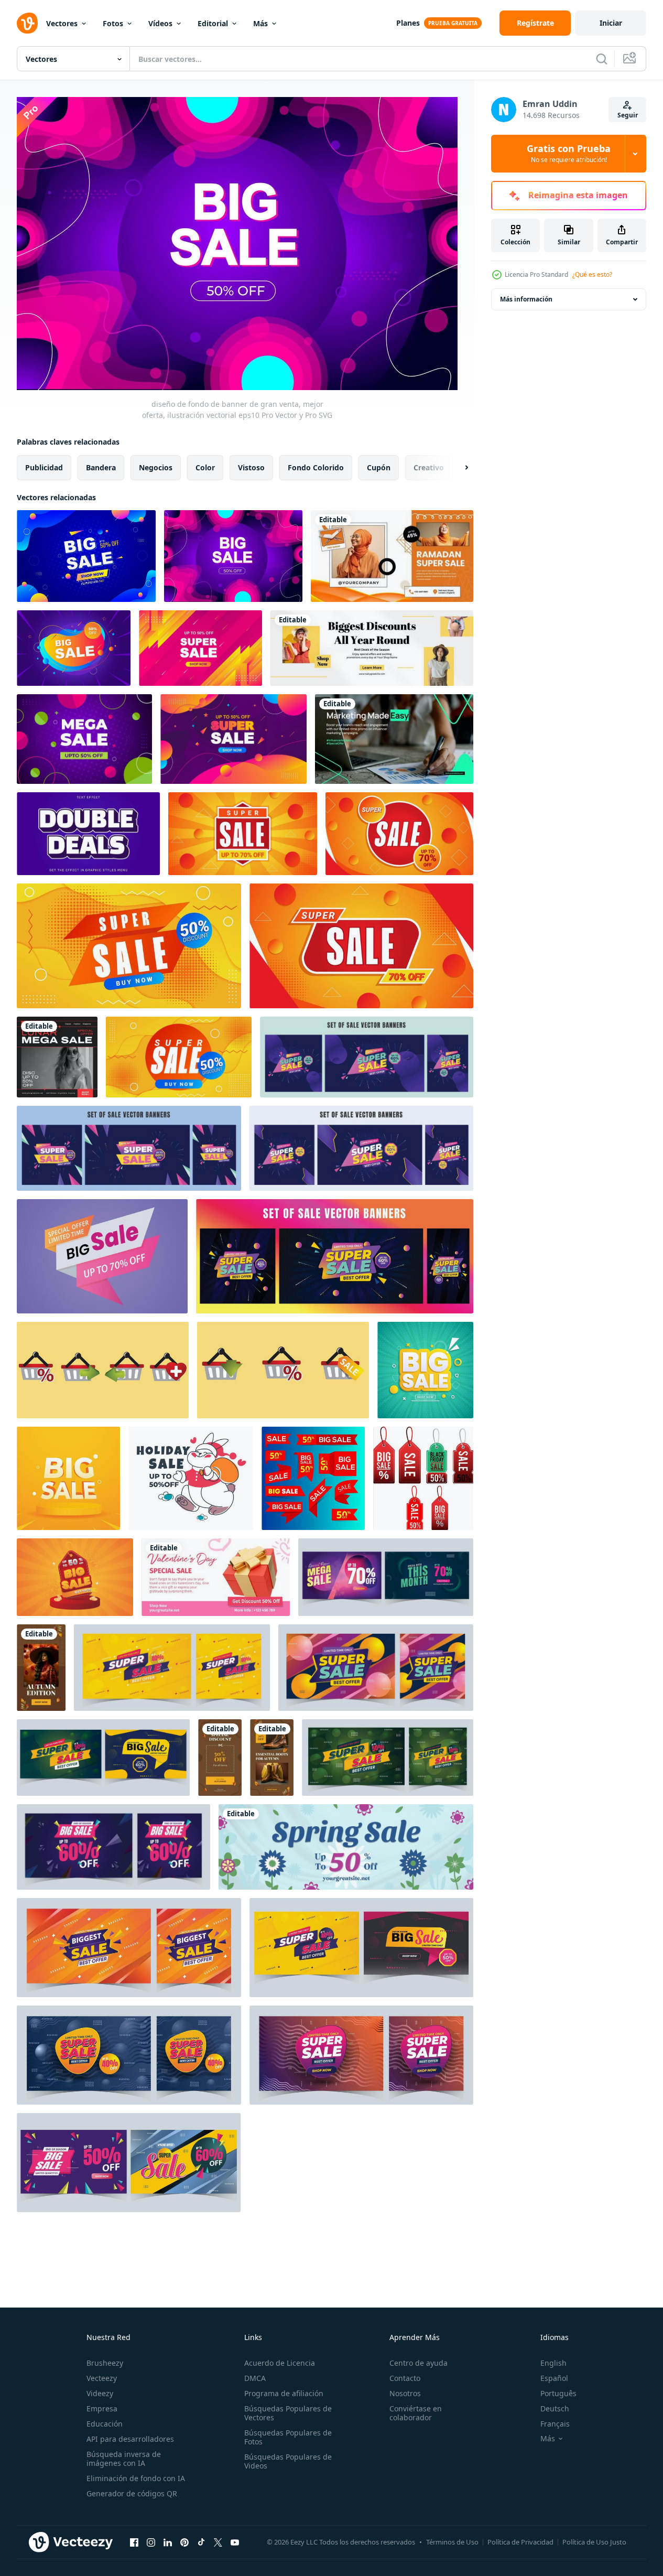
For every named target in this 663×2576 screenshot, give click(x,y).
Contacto (405, 2378)
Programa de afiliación (284, 2393)
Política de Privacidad (520, 2542)
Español (554, 2378)
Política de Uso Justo (594, 2542)
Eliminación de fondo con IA (136, 2478)
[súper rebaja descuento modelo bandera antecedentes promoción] (243, 834)
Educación (105, 2424)
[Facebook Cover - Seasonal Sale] (372, 648)
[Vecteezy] (27, 23)
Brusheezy (105, 2363)
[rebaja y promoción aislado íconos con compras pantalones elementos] (103, 1370)
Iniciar (611, 23)
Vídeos (160, 23)
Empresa (102, 2408)
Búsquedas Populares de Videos (288, 2461)
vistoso (251, 467)
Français (555, 2424)
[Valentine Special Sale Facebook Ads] (216, 1577)
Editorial (213, 23)
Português (558, 2393)
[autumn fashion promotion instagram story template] (41, 1668)
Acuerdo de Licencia (280, 2363)
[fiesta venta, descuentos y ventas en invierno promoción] (191, 1478)
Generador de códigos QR (132, 2493)
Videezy (100, 2393)
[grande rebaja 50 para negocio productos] (75, 1577)
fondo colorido (316, 467)
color (205, 467)
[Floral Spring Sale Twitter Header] (346, 1847)
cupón (379, 467)
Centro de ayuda (419, 2363)
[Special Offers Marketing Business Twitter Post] (394, 739)
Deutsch (555, 2408)
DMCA (255, 2378)
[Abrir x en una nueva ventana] (218, 2542)
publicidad (44, 467)
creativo (429, 467)
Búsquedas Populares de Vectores (288, 2413)
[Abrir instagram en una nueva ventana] (151, 2542)
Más (260, 23)
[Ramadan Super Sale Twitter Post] (392, 556)
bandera (101, 467)
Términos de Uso (452, 2542)
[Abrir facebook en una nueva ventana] (134, 2542)
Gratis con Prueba (569, 154)
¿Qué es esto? (592, 274)
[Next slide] (458, 467)
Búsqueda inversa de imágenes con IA (124, 2459)
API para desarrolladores (130, 2439)
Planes (408, 23)
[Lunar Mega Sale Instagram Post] (57, 1057)
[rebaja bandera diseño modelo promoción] (68, 1478)
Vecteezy (102, 2378)
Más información (526, 299)
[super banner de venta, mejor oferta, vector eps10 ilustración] (200, 648)
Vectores (62, 23)
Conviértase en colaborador (416, 2413)
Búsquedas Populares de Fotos (288, 2437)
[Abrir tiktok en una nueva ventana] (201, 2542)
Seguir (628, 115)
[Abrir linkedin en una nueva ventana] (168, 2542)
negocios (156, 467)
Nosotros (405, 2393)
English (553, 2363)
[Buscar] (602, 59)
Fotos (113, 23)
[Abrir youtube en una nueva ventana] (235, 2542)
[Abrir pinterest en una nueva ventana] (184, 2542)
